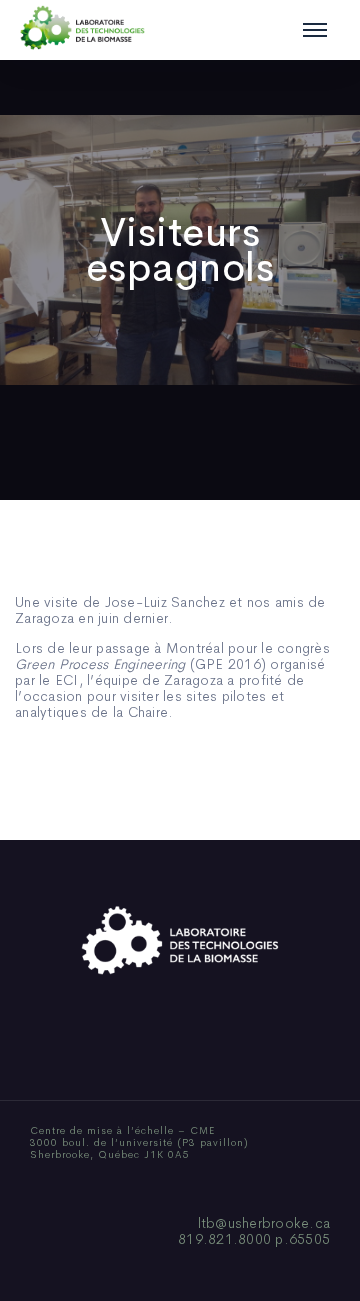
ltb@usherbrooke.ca (264, 1223)
